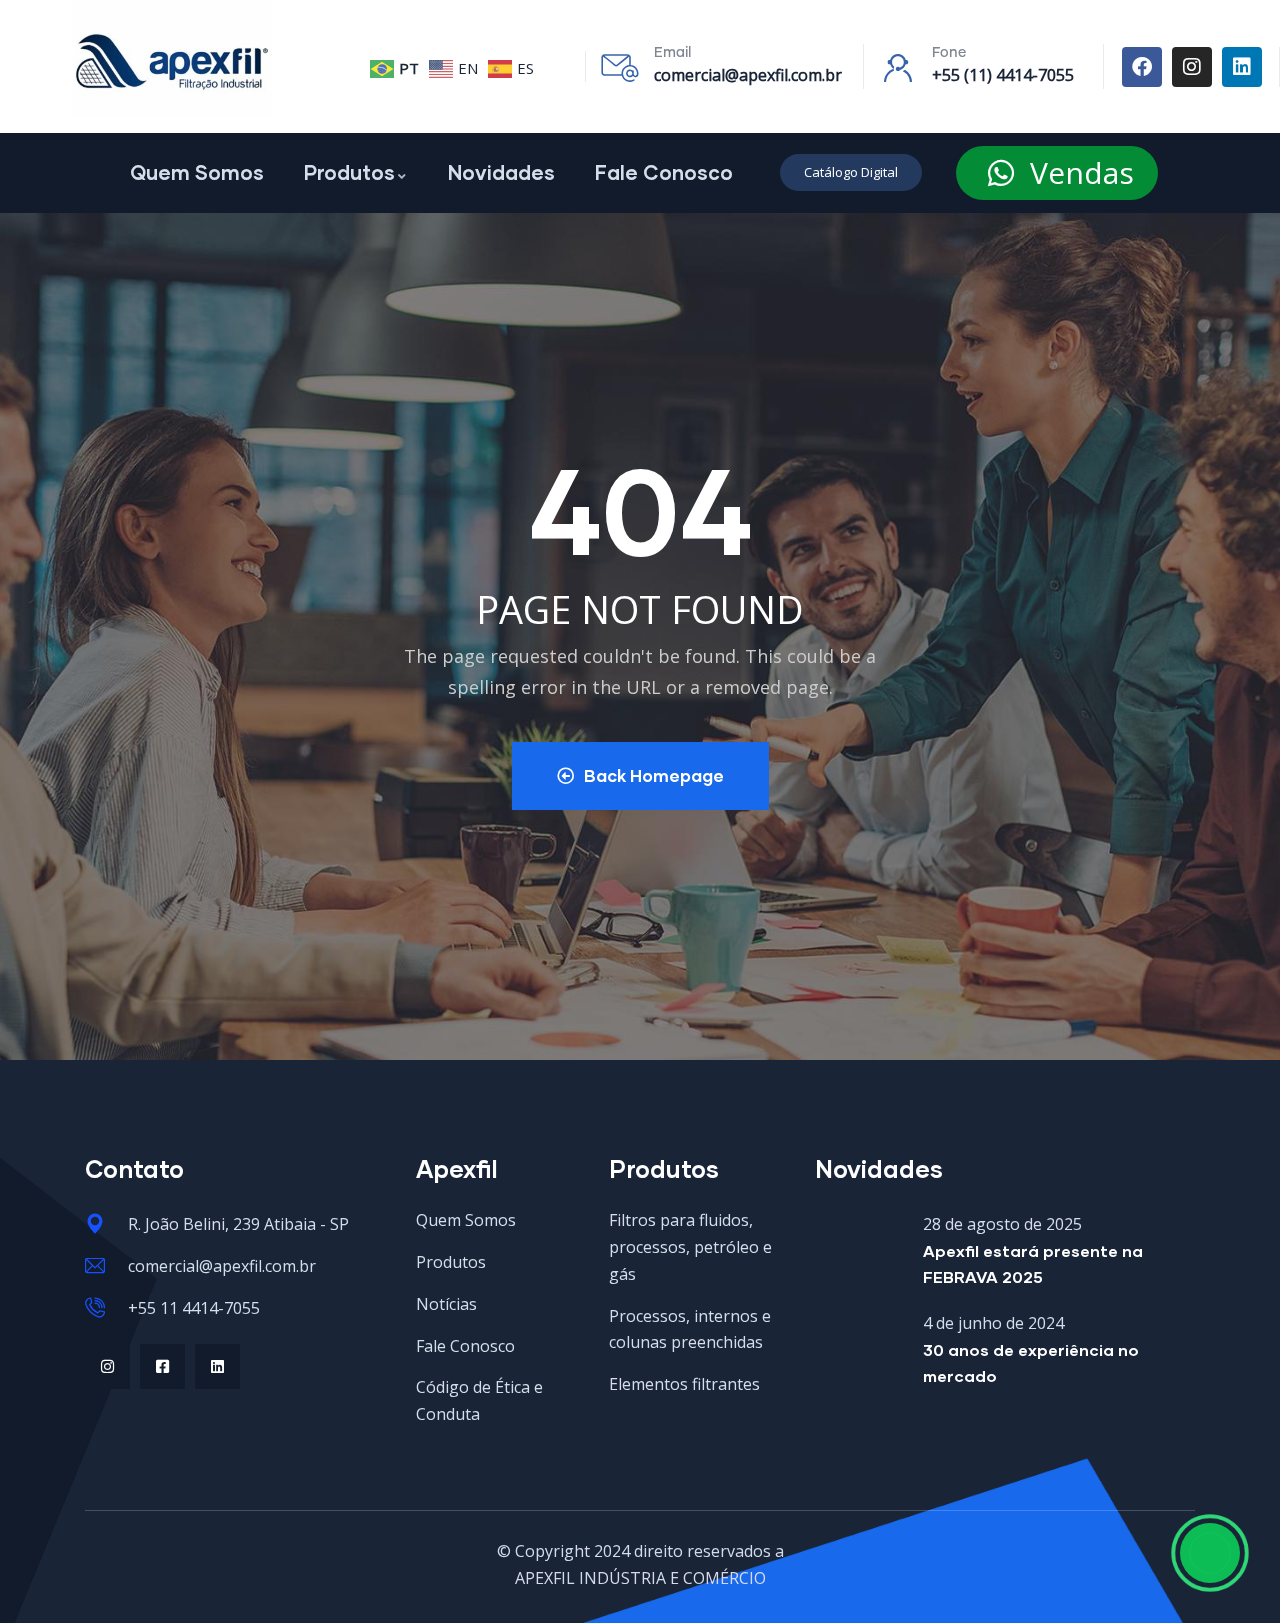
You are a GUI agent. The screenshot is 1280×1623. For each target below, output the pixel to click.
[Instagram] (1192, 67)
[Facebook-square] (162, 1366)
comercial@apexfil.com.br (748, 75)
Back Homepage (654, 775)
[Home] (173, 59)
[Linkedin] (1242, 67)
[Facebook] (1142, 67)
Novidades (501, 172)
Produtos (349, 172)
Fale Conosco (664, 172)
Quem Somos (197, 172)
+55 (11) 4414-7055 (1003, 75)
